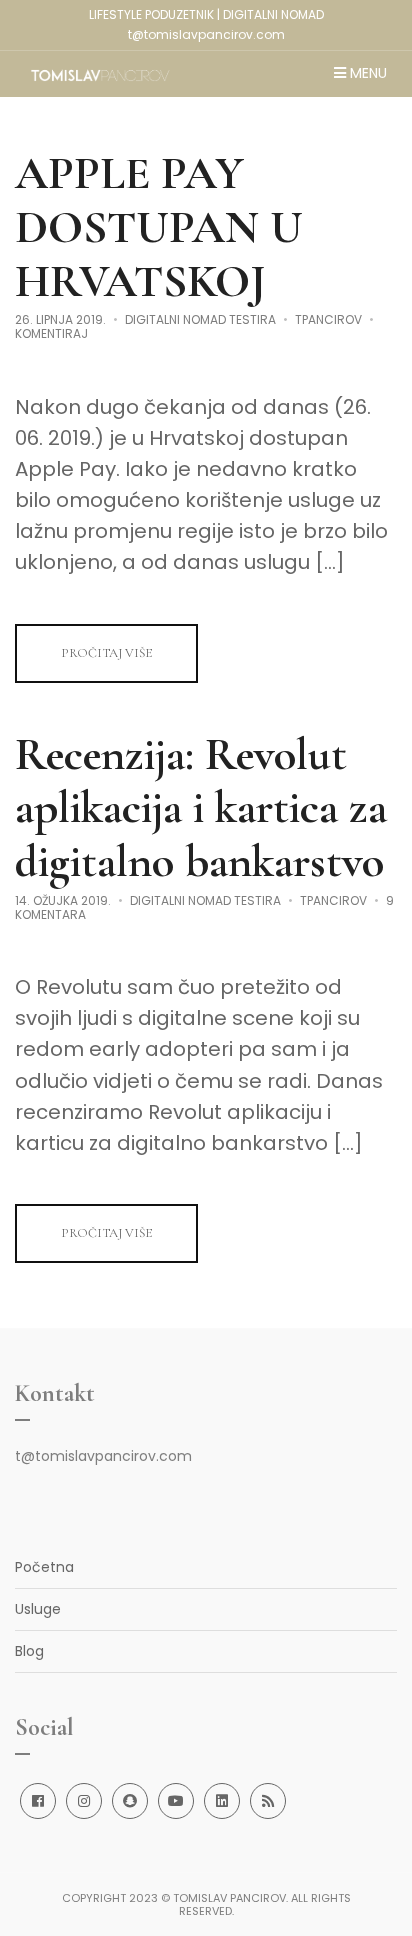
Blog (29, 1651)
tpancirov (328, 319)
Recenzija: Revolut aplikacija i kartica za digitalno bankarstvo (201, 808)
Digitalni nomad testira (200, 319)
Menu (366, 74)
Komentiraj (51, 333)
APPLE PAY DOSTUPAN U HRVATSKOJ (159, 227)
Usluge (38, 1609)
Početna (44, 1567)
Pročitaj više (106, 653)
